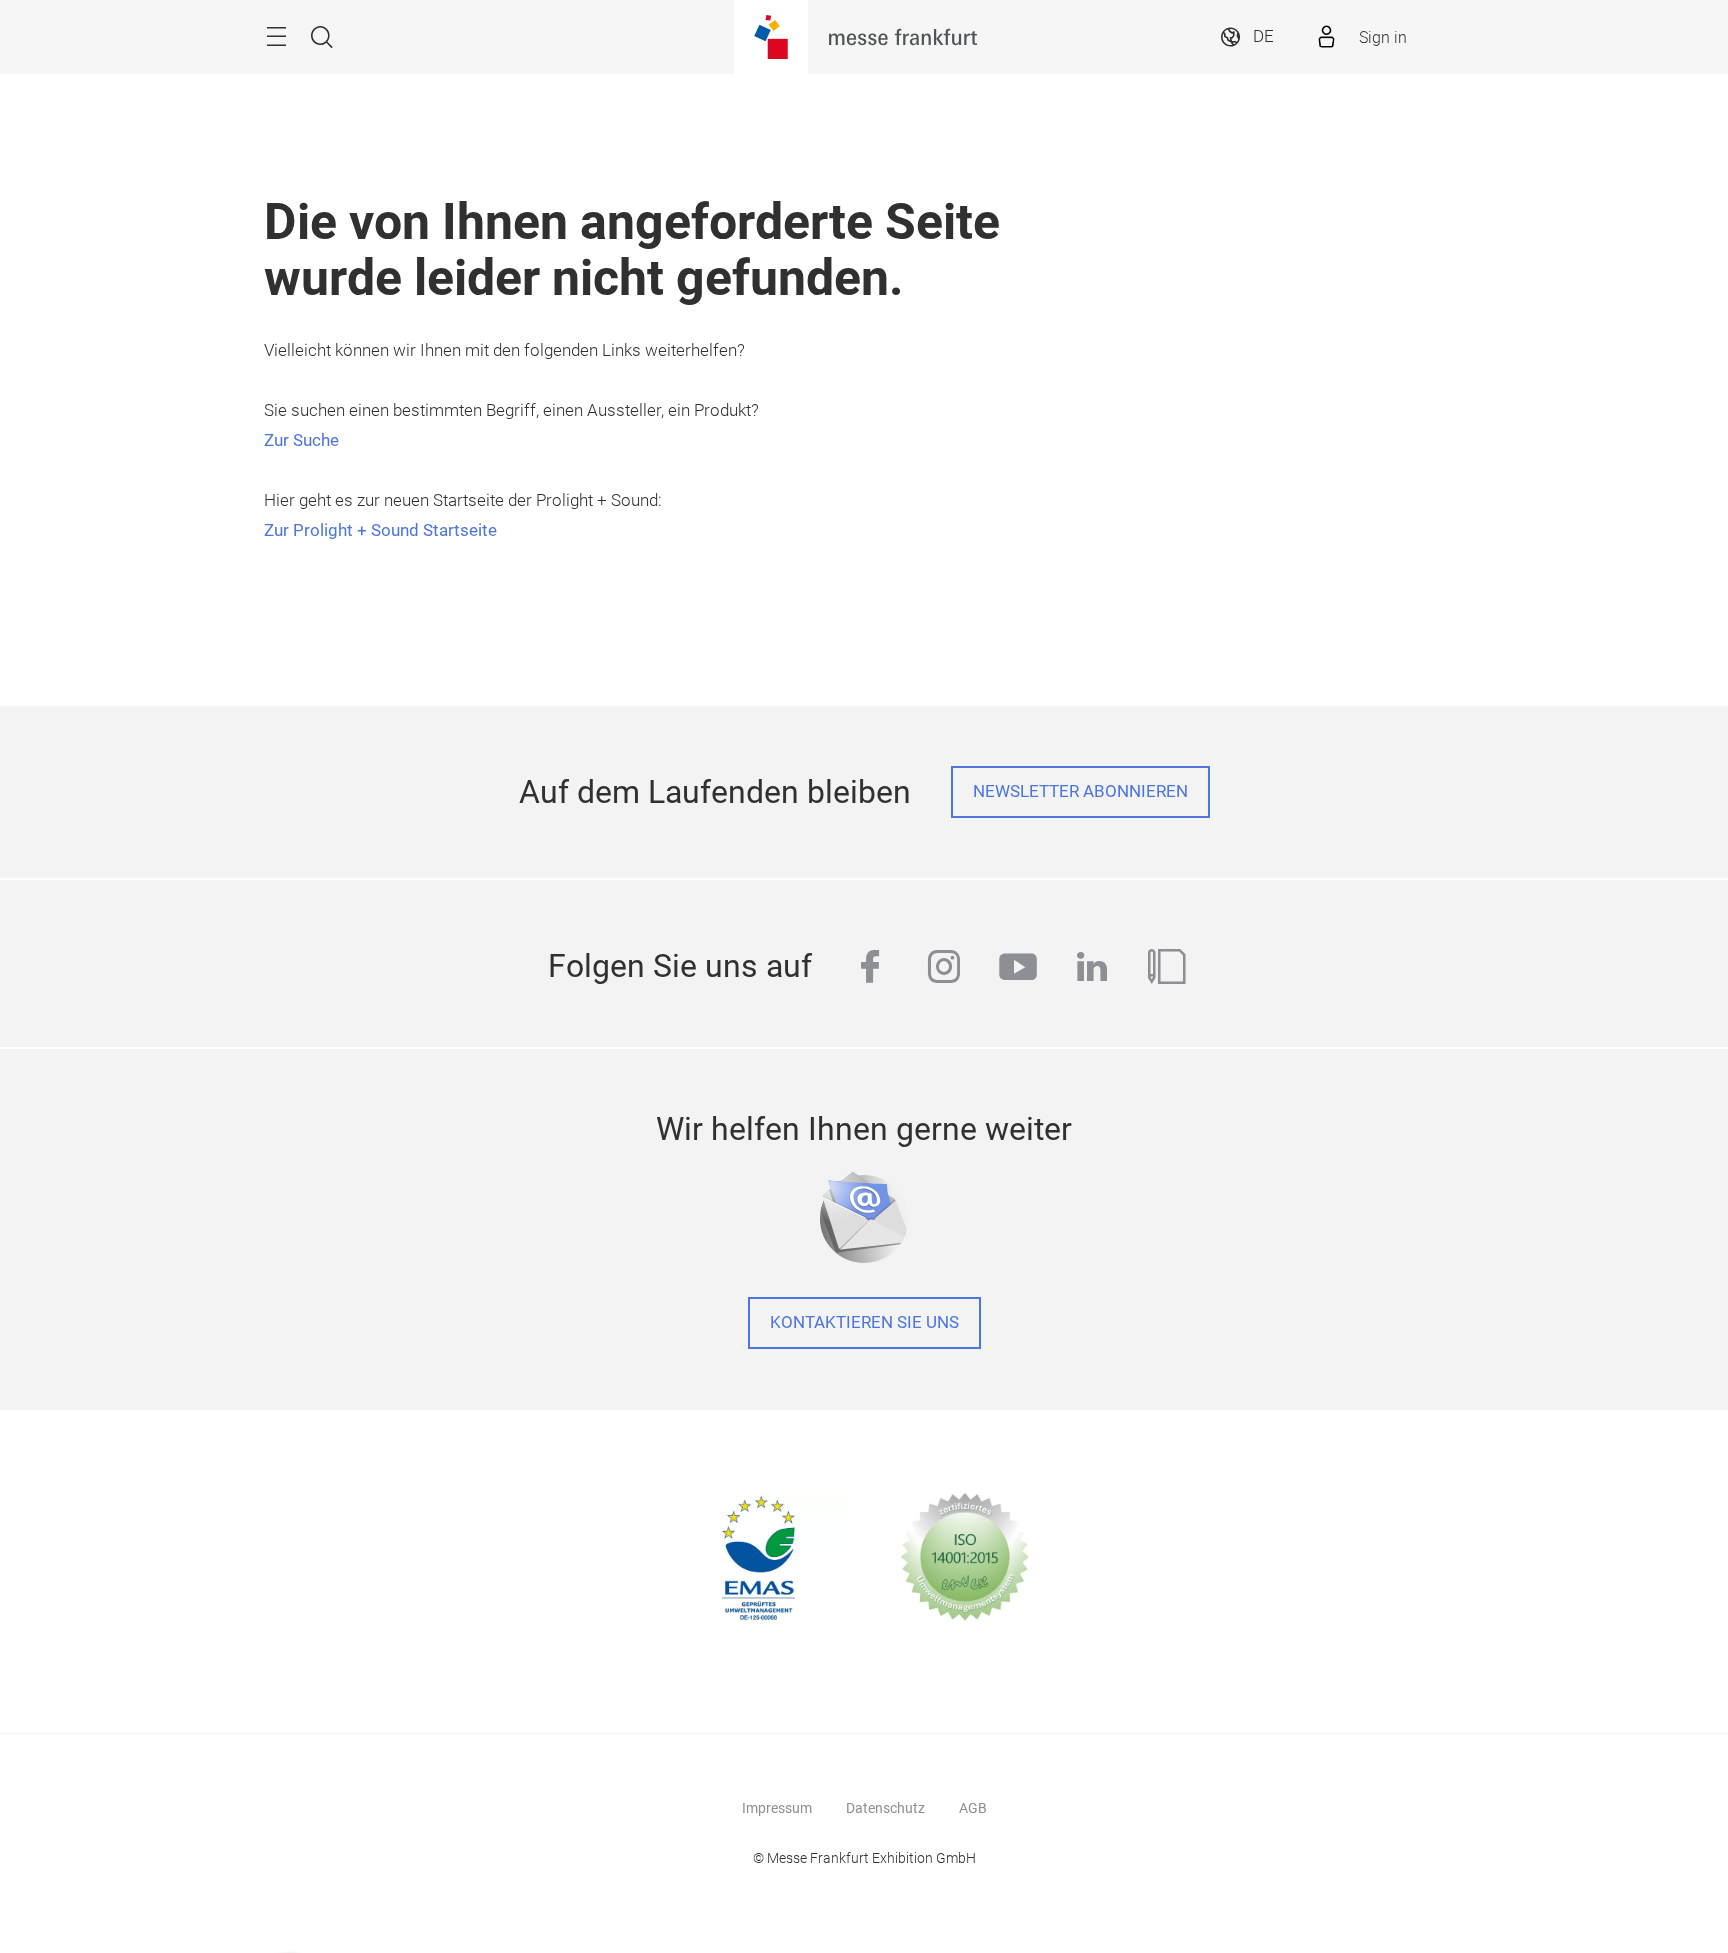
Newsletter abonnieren (1080, 791)
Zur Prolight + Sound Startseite (380, 530)
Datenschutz (885, 1808)
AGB (973, 1808)
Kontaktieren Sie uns (864, 1322)
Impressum (777, 1808)
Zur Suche (301, 440)
